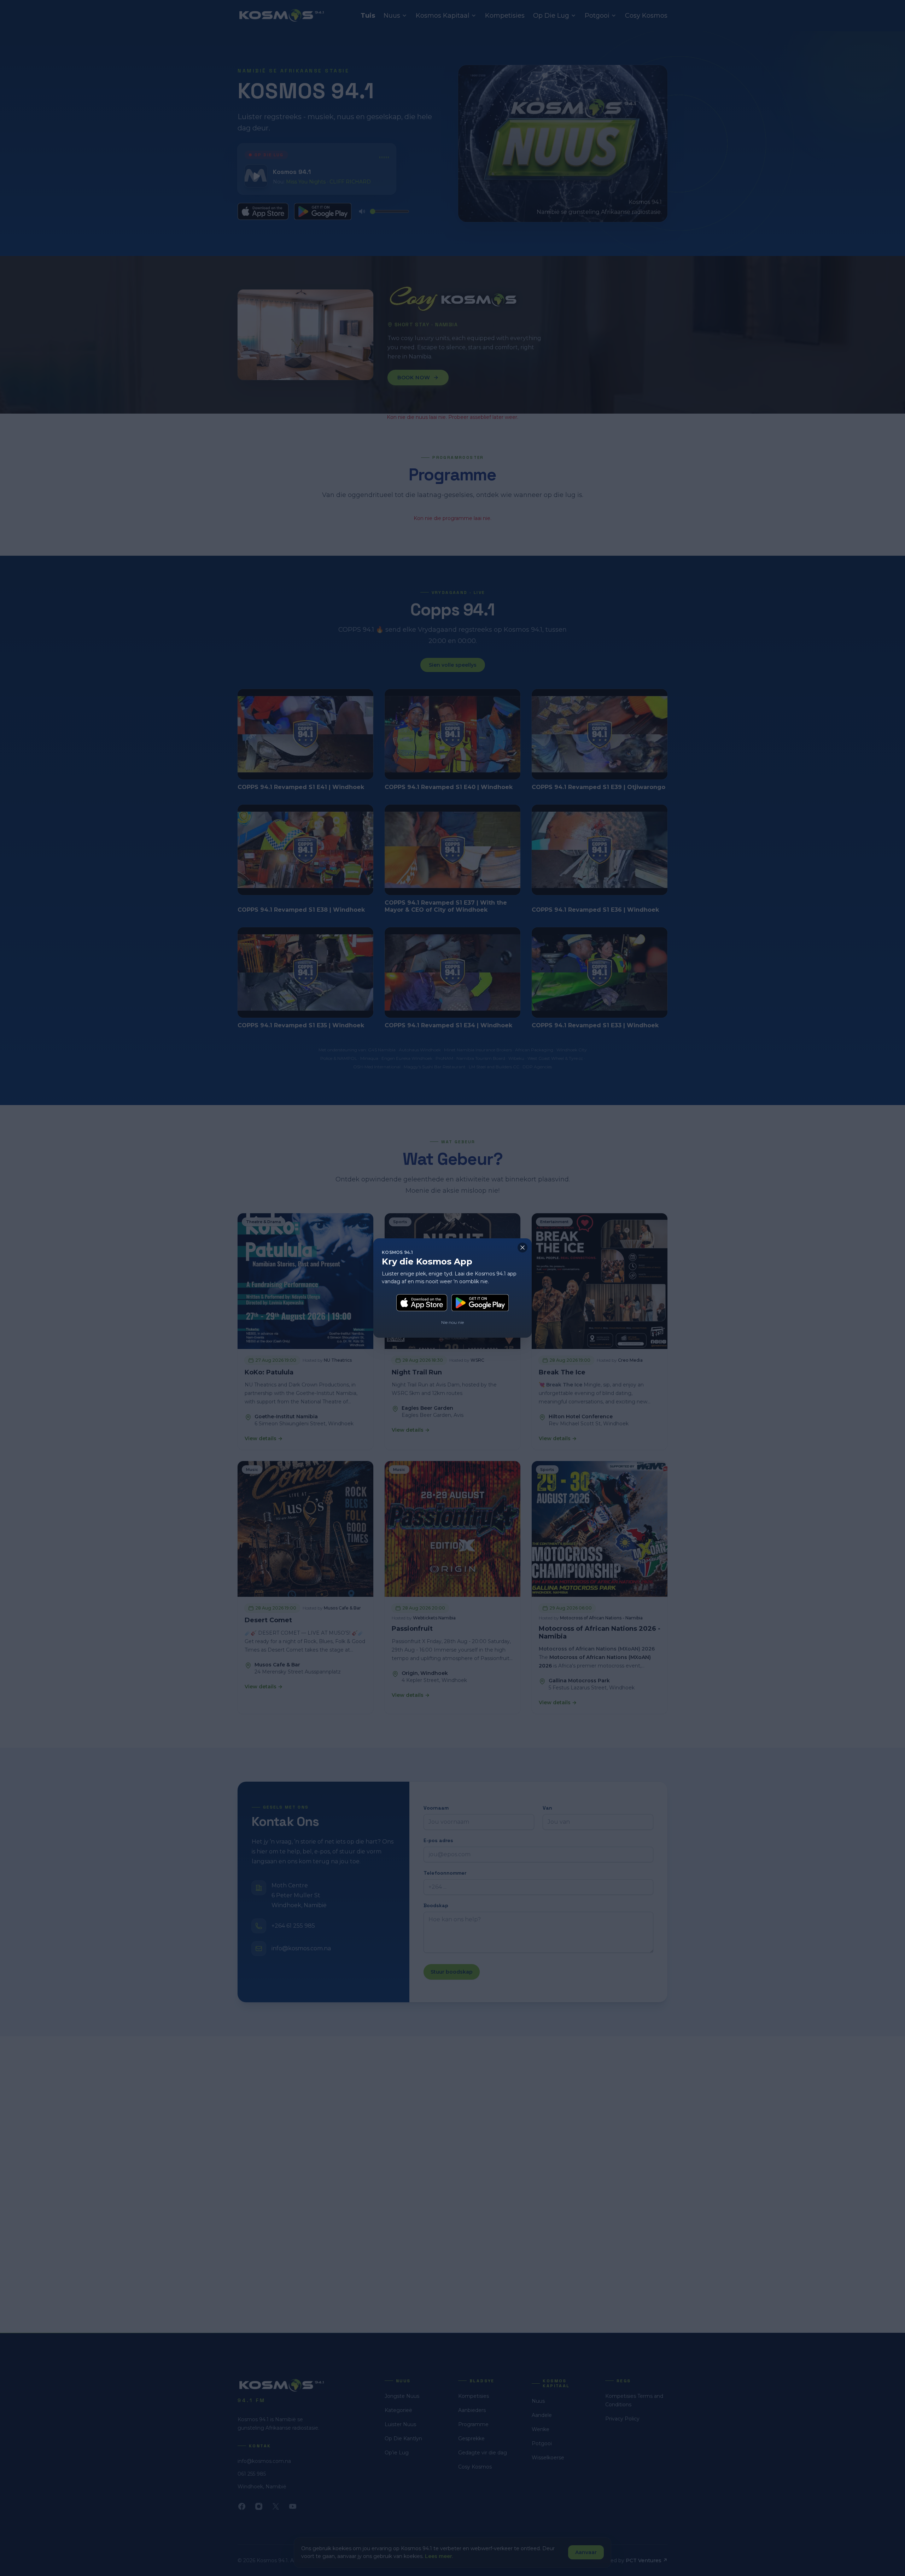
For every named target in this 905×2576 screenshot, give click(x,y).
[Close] (522, 1248)
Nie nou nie (452, 1322)
